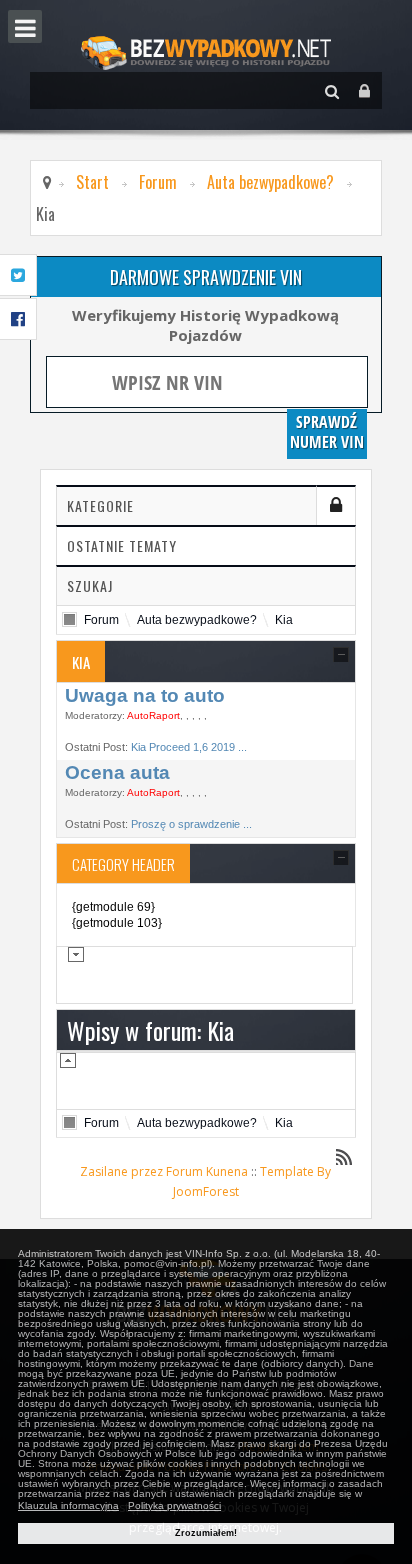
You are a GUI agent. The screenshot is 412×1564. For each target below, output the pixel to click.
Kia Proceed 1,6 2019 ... (189, 747)
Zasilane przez (121, 1171)
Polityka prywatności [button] (174, 1505)
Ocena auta (117, 773)
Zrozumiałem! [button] (206, 1533)
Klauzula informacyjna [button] (68, 1505)
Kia (284, 620)
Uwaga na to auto (145, 696)
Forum (158, 182)
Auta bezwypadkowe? (270, 182)
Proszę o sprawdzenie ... (191, 824)
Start (92, 182)
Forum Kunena (207, 1171)
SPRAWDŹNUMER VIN (327, 432)
